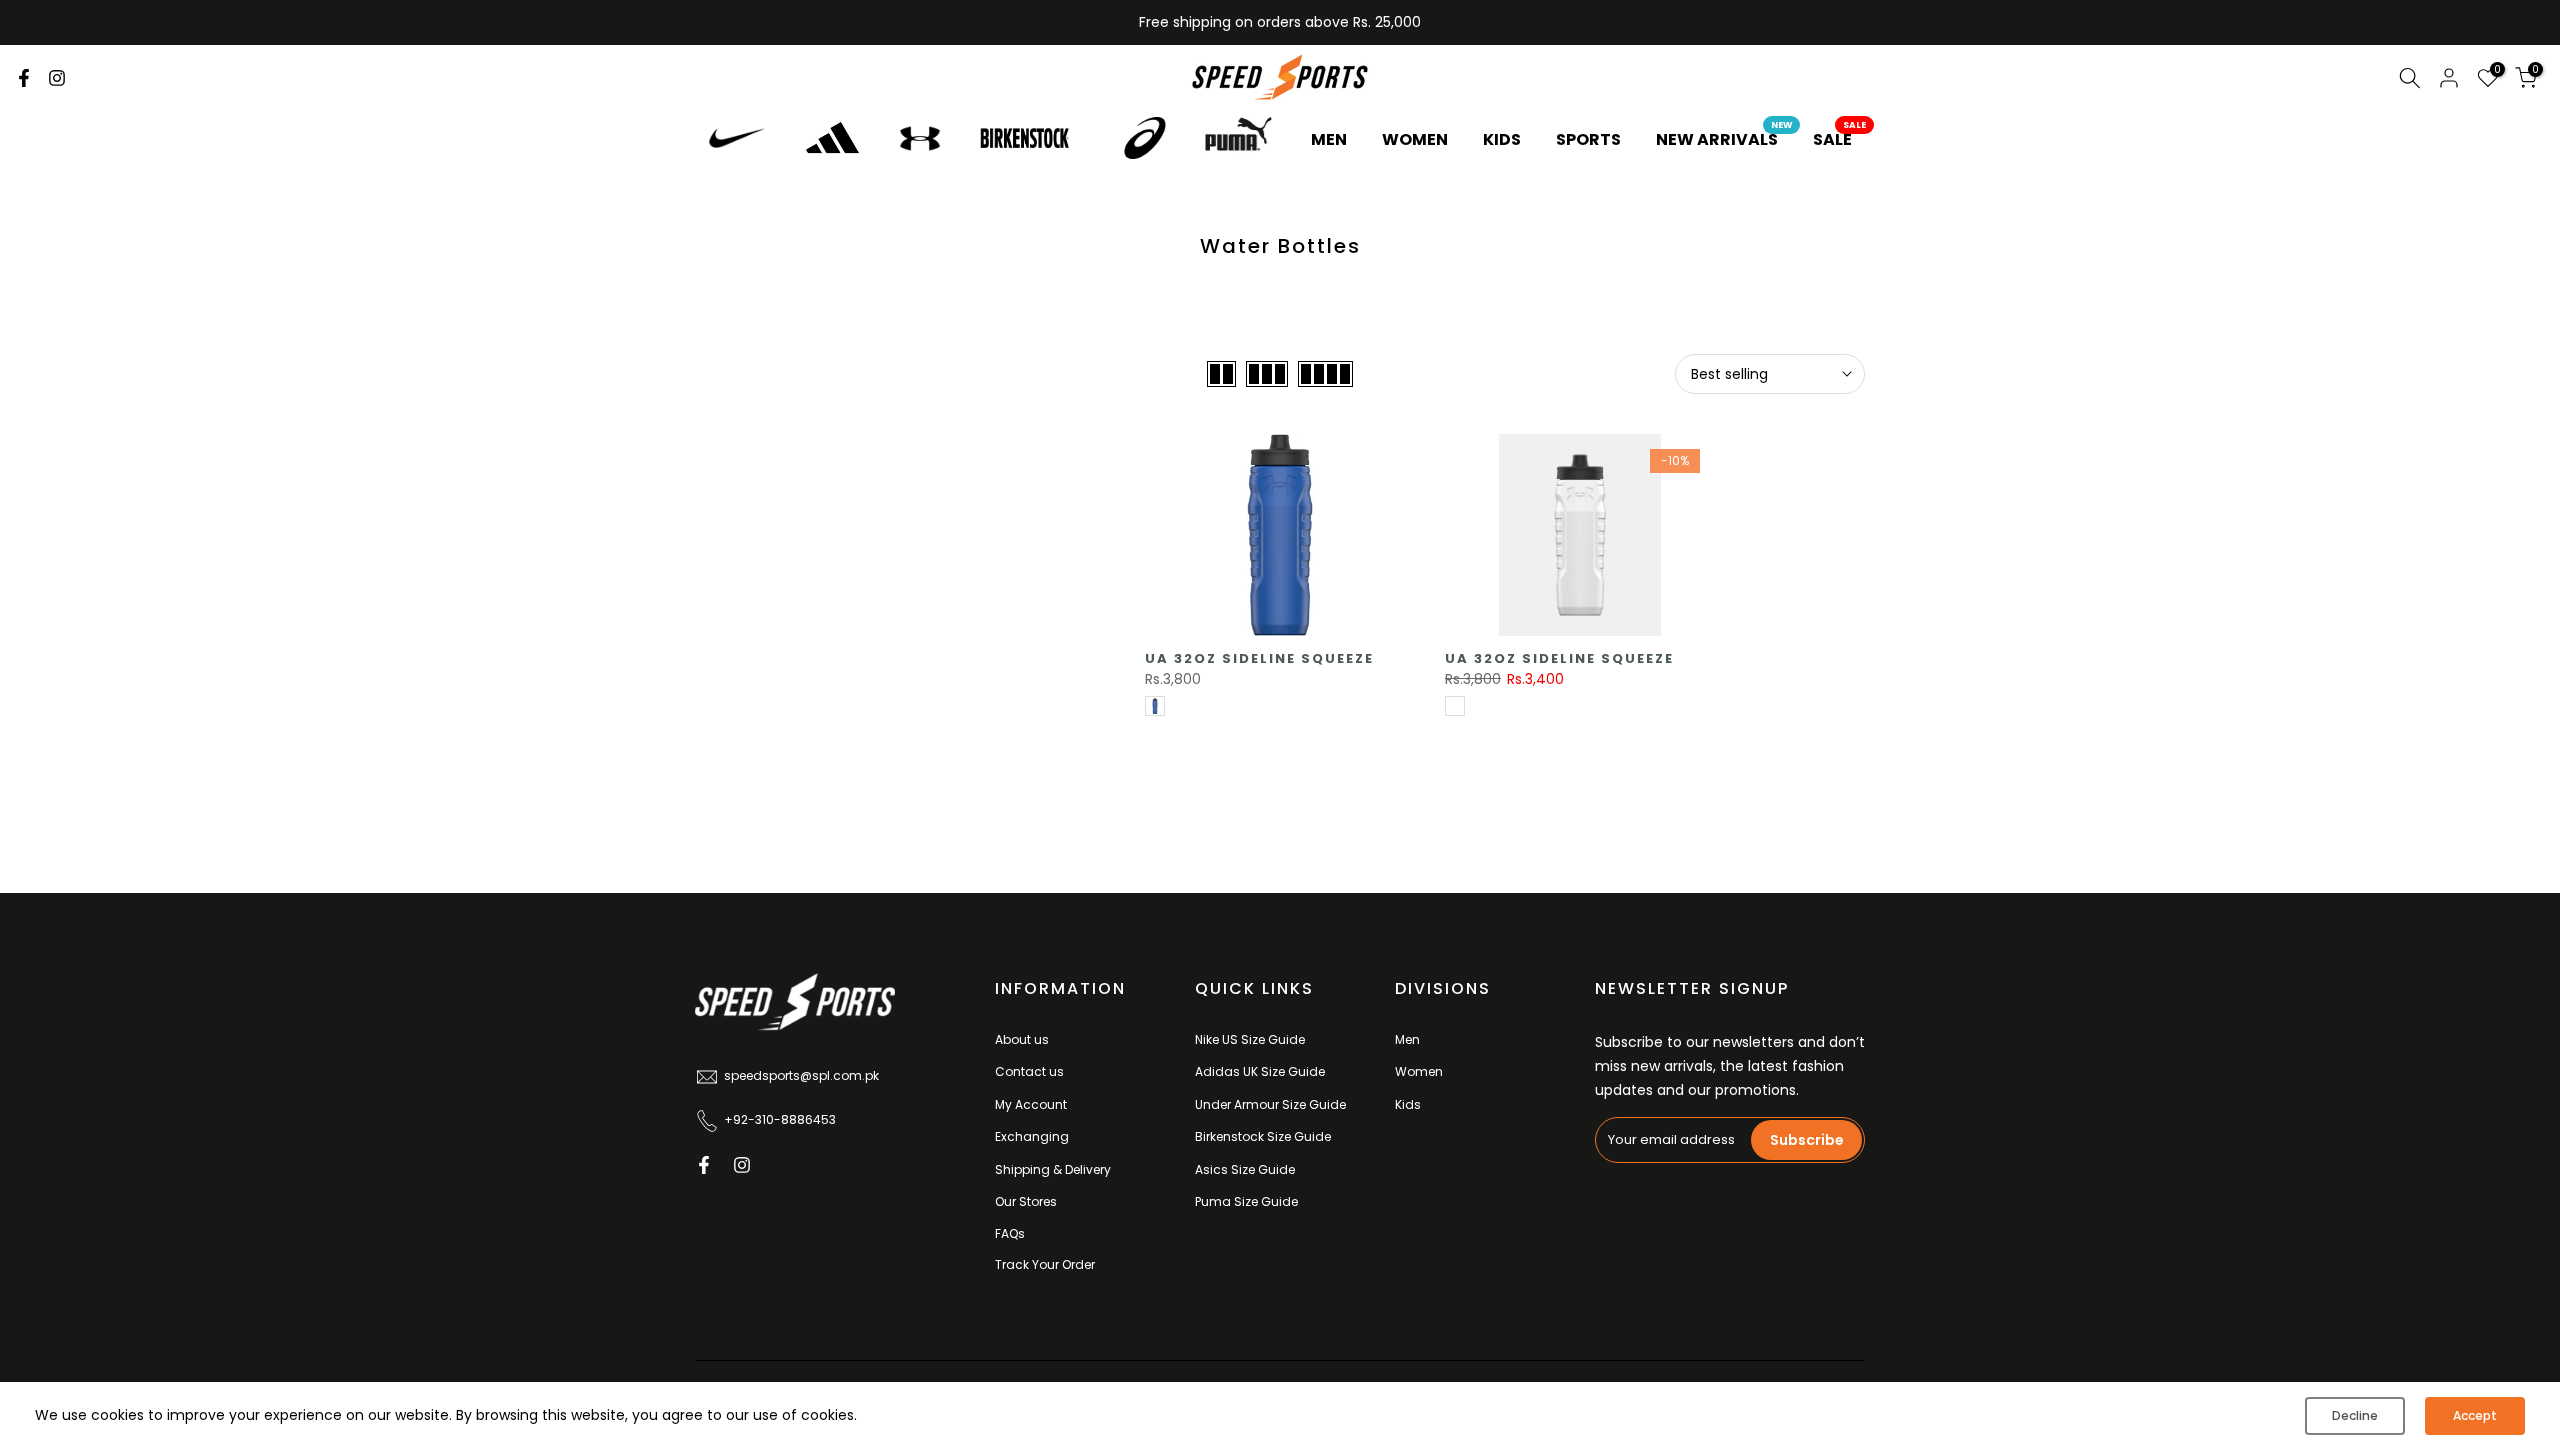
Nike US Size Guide (1250, 1039)
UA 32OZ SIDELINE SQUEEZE (1259, 658)
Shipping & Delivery (1053, 1169)
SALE (1840, 139)
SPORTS (1588, 139)
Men (1407, 1039)
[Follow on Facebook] (24, 78)
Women (1419, 1071)
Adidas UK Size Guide (1260, 1071)
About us (1022, 1039)
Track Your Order (1045, 1264)
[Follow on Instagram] (57, 78)
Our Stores (1026, 1201)
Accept (2475, 1415)
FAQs (1010, 1233)
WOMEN (1415, 139)
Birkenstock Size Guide (1263, 1136)
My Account (1031, 1104)
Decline (2355, 1415)
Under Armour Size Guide (1270, 1104)
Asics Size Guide (1245, 1169)
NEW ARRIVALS (1724, 139)
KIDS (1502, 139)
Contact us (1029, 1071)
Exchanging (1032, 1136)
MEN (1329, 139)
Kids (1408, 1104)
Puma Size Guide (1246, 1201)
